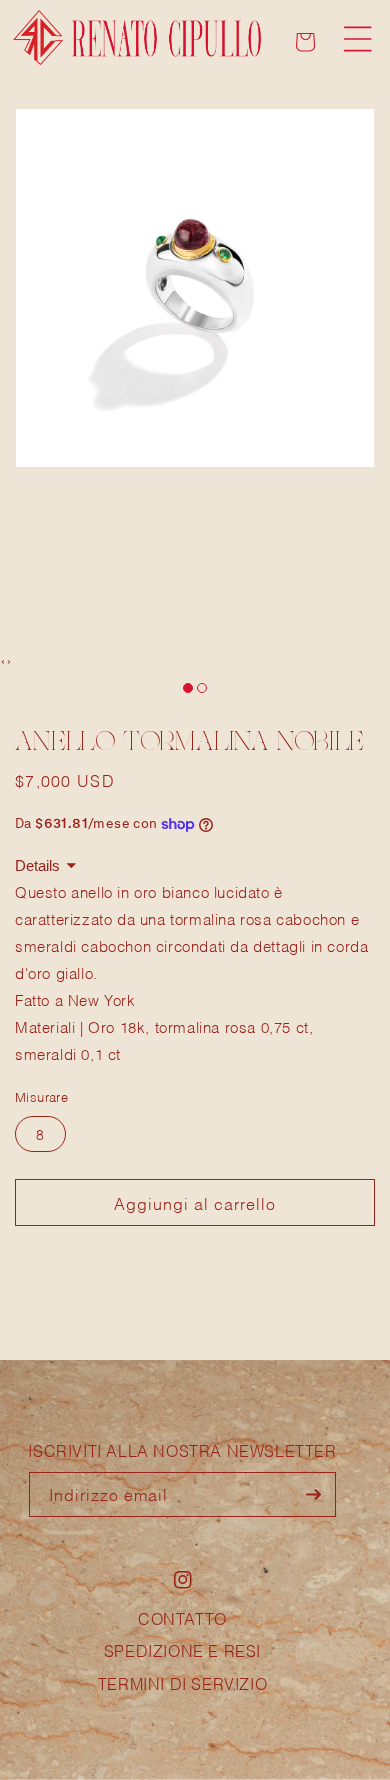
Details (37, 865)
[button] (358, 39)
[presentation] (3, 659)
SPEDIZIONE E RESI (182, 1649)
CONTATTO (182, 1617)
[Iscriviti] (314, 1494)
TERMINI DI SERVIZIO (182, 1682)
